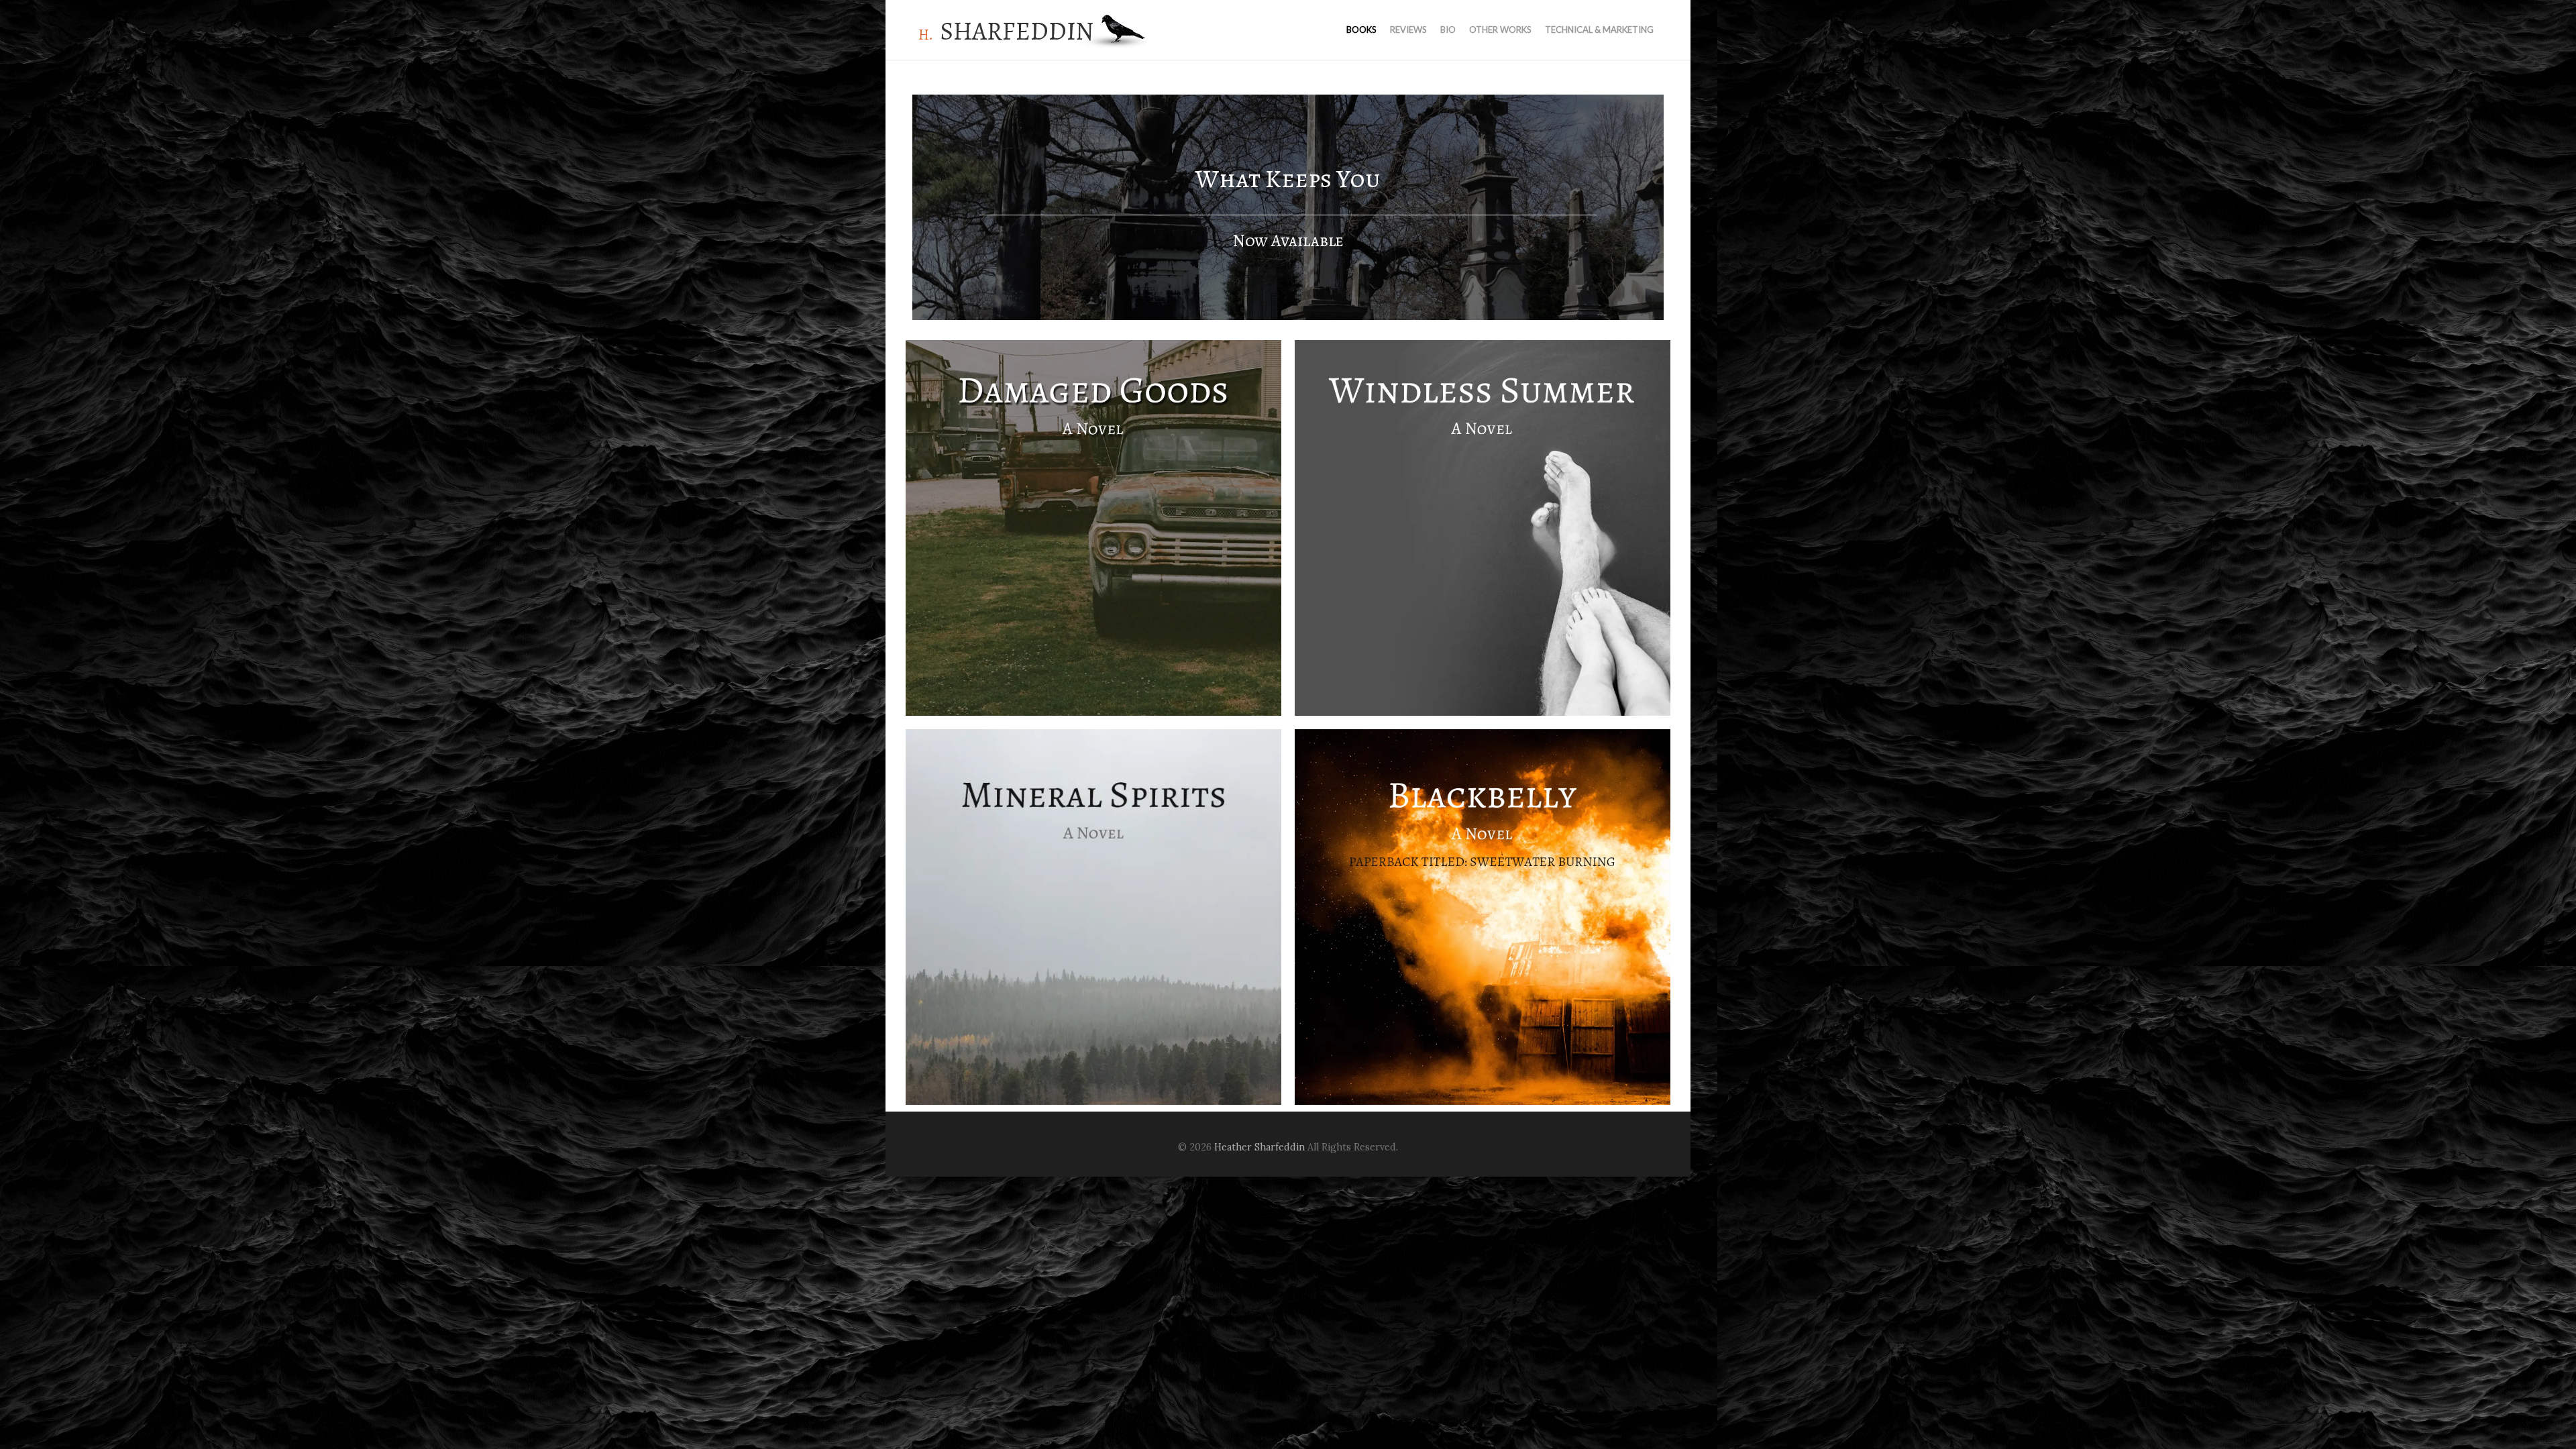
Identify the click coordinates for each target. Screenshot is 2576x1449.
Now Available (1288, 240)
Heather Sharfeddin (1259, 1147)
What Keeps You (1288, 179)
